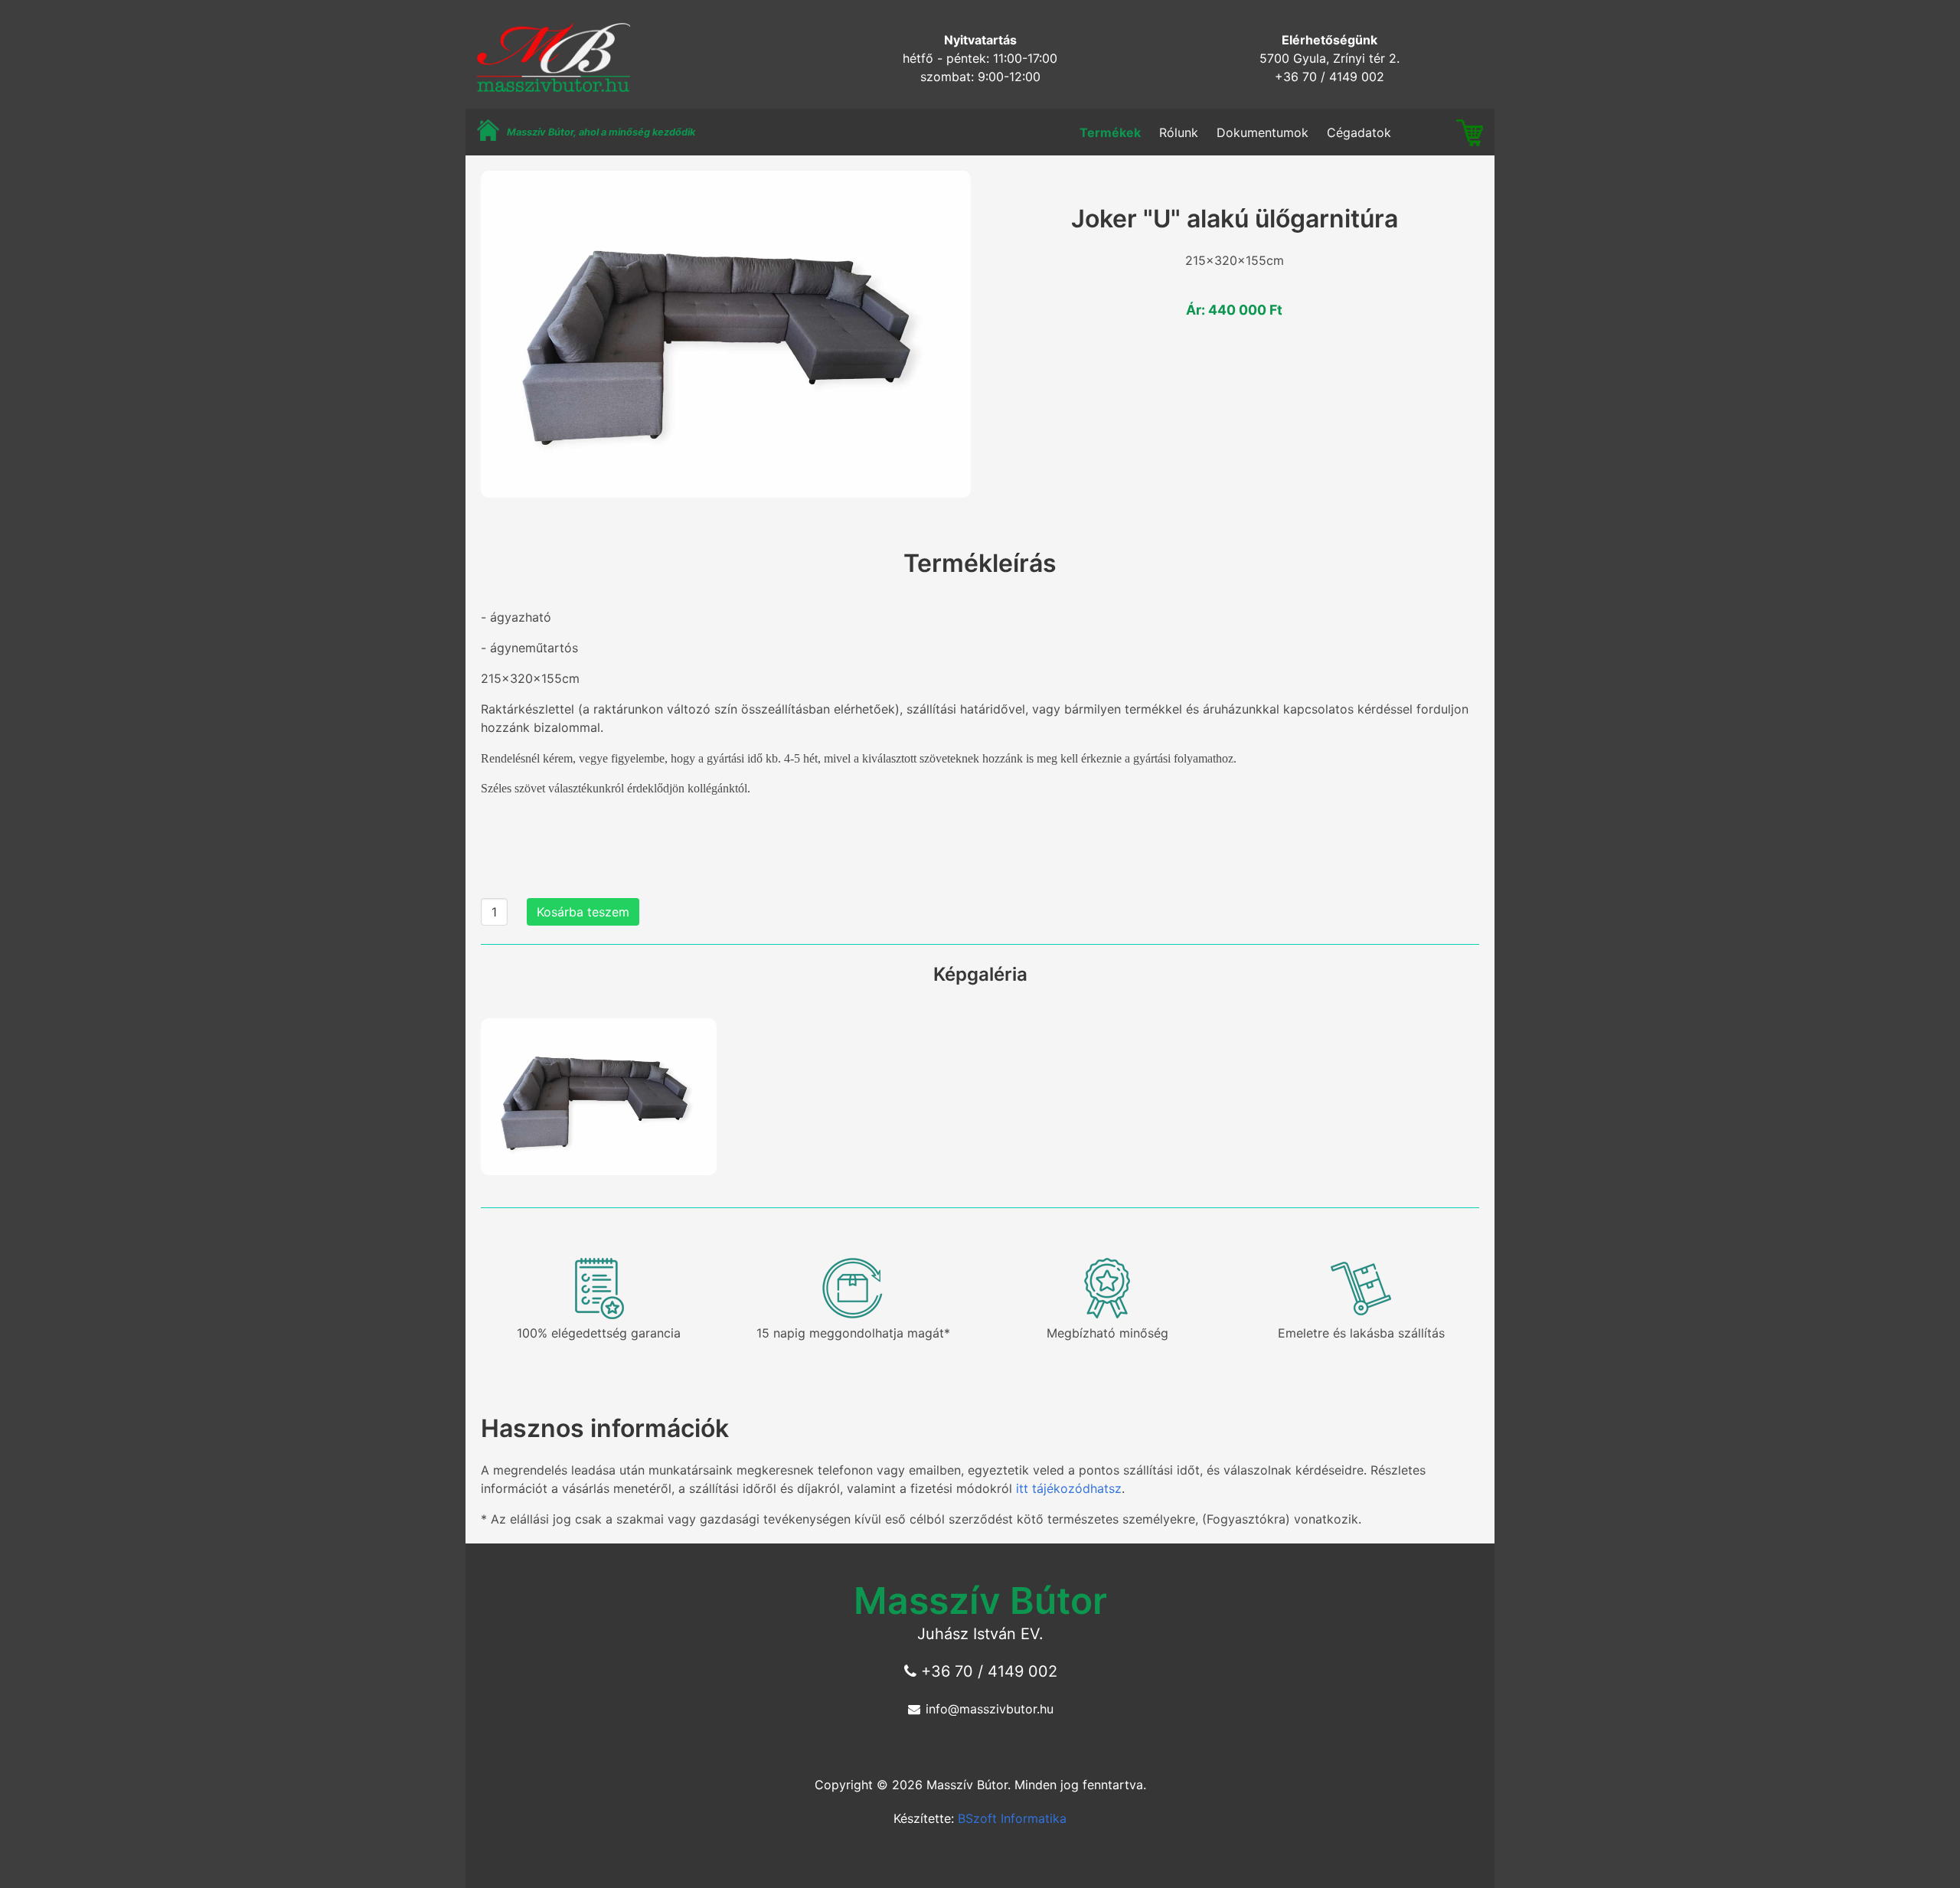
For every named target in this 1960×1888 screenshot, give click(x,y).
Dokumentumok (1263, 132)
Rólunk (1179, 132)
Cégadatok (1359, 132)
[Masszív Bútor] (548, 88)
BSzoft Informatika (1012, 1818)
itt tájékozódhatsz (1069, 1488)
